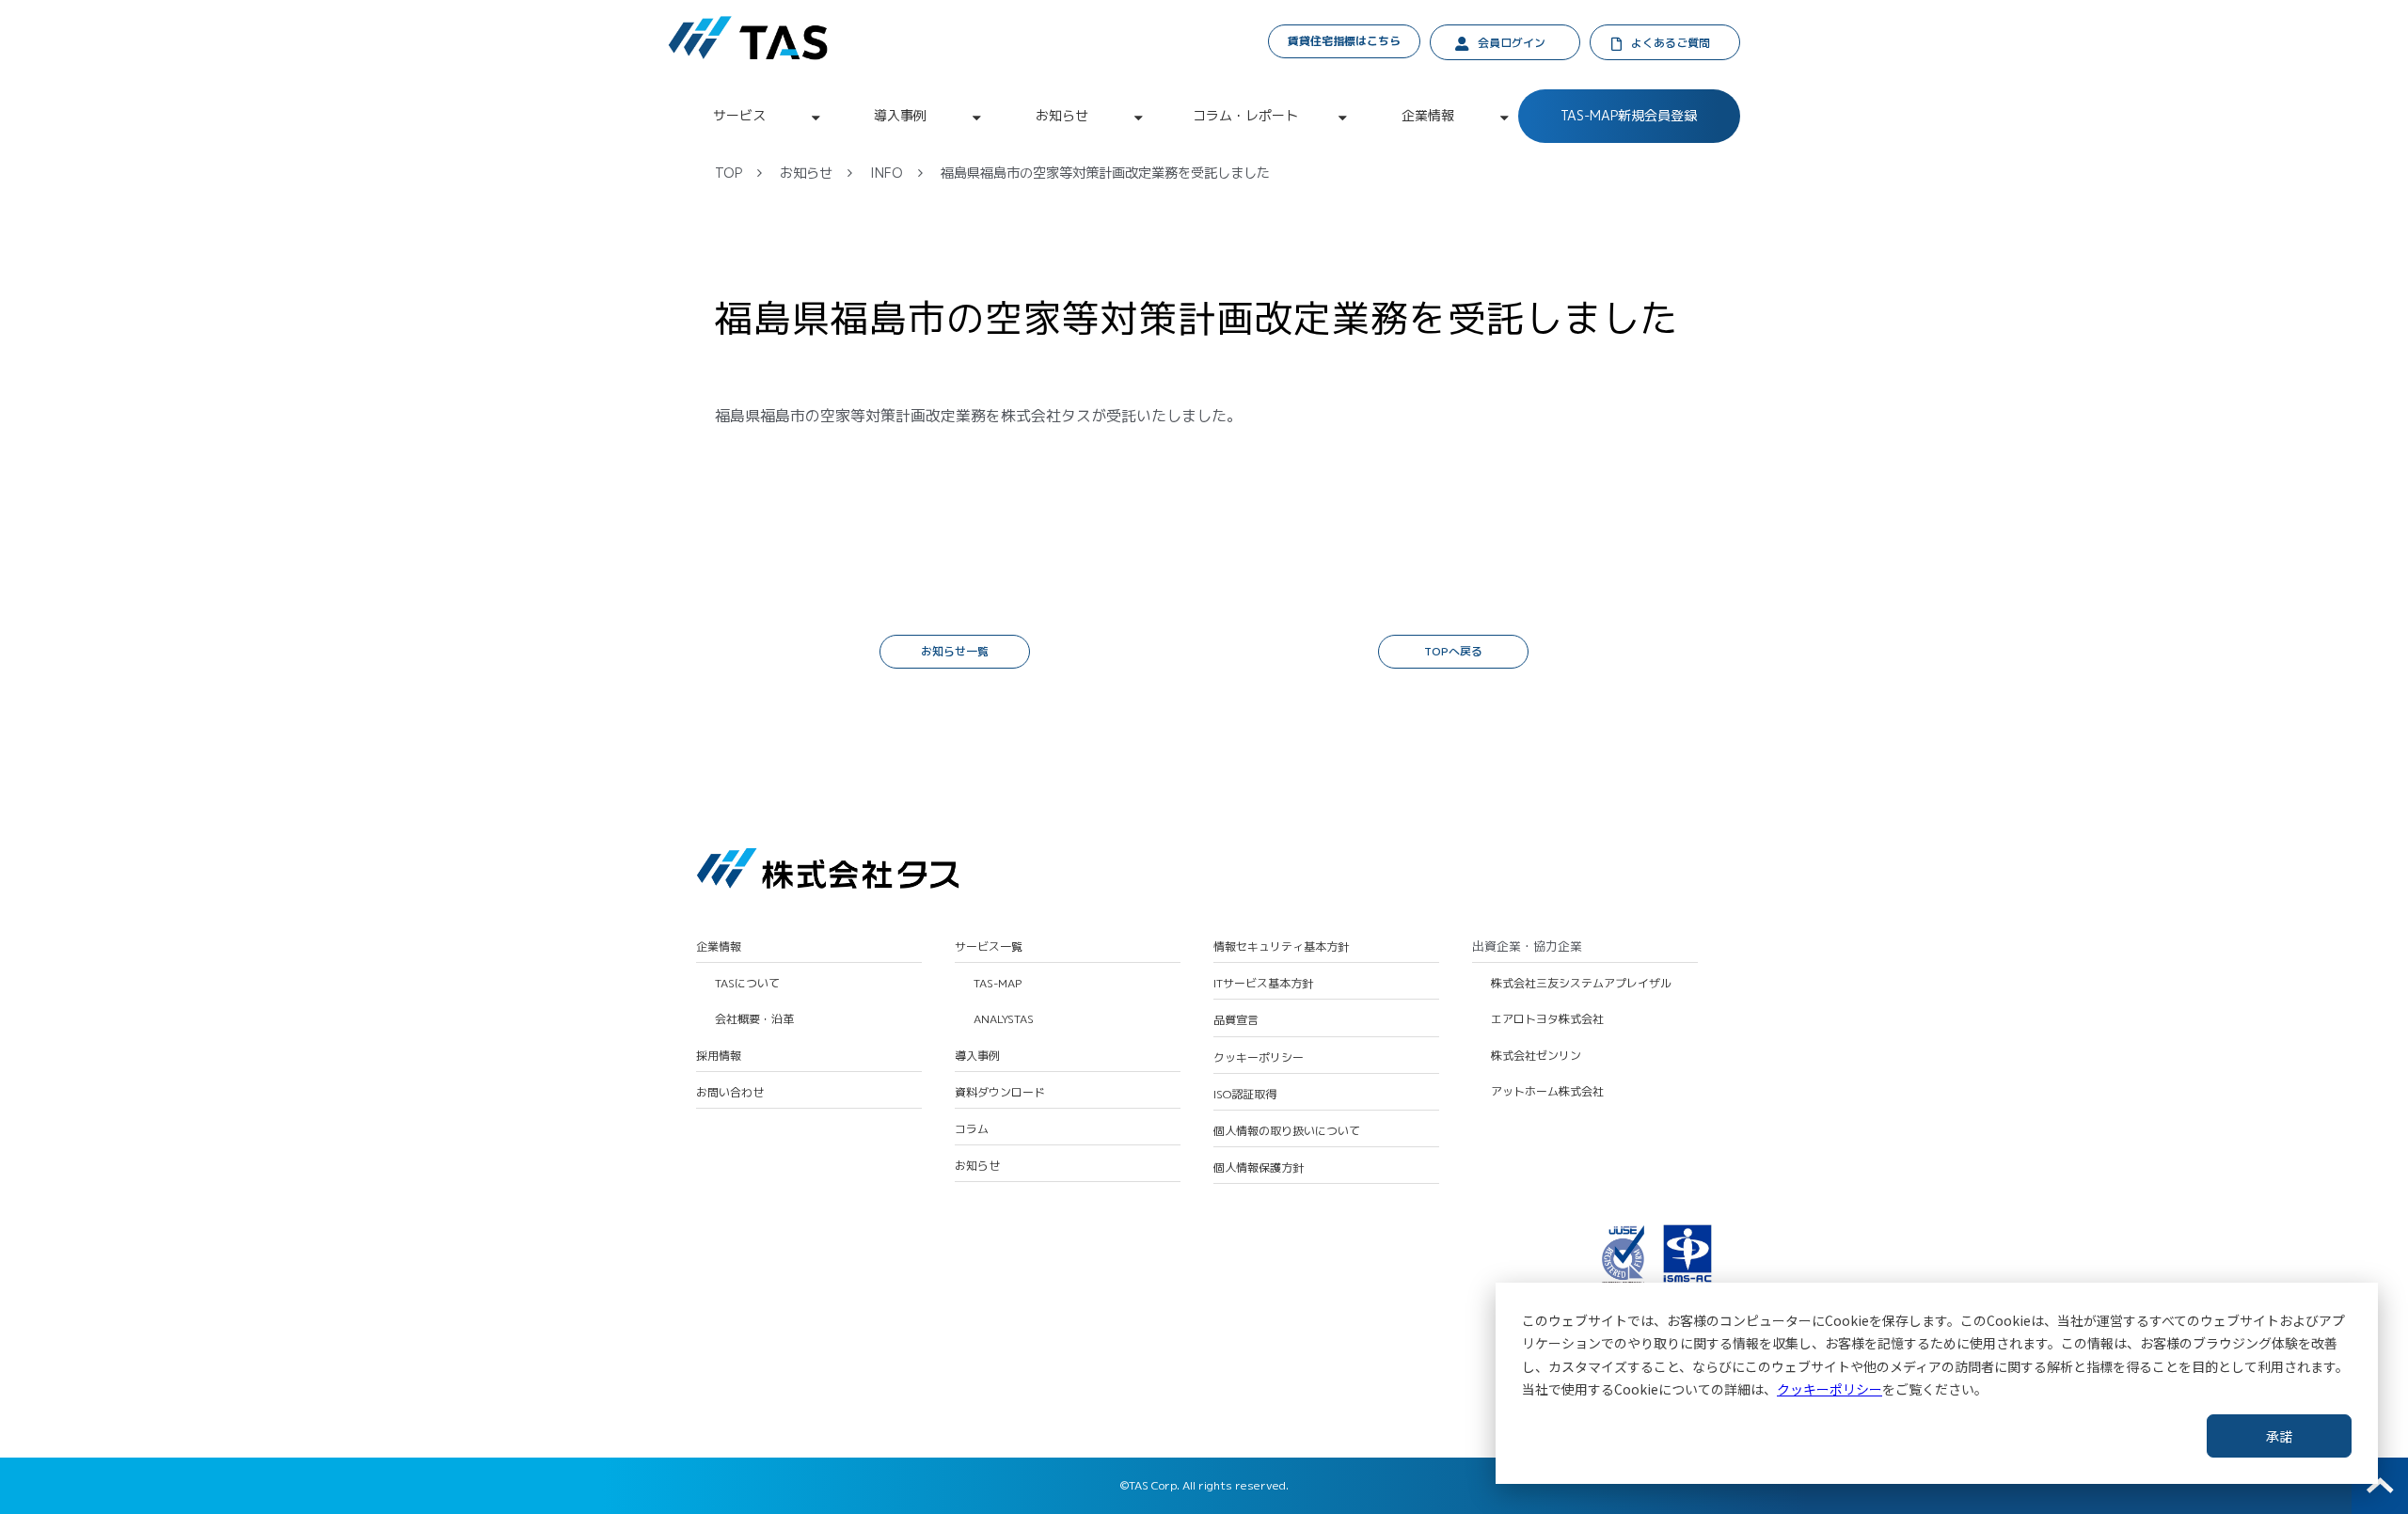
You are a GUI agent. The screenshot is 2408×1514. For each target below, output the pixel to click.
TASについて (747, 984)
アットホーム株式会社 (1547, 1092)
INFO (887, 173)
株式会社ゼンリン (1536, 1056)
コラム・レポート (1245, 115)
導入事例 (900, 115)
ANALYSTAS (1004, 1019)
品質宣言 (1236, 1020)
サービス (739, 115)
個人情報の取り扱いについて (1287, 1131)
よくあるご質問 (1671, 43)
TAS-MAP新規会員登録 (1629, 115)
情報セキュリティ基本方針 (1281, 947)
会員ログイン (1512, 43)
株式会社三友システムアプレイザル (1581, 984)
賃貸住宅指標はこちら (1344, 41)
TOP (729, 173)
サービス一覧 (989, 947)
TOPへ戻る (1453, 651)
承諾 (2279, 1436)
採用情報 (719, 1056)
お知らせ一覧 (955, 651)
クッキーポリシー (1830, 1389)
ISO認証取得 (1245, 1095)
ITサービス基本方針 (1263, 984)
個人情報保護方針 (1259, 1168)
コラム (972, 1129)
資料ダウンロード (1000, 1093)
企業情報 (1428, 115)
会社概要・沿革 (754, 1019)
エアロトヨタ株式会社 (1547, 1019)
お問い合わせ (730, 1093)
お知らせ (1062, 115)
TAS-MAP (998, 984)
